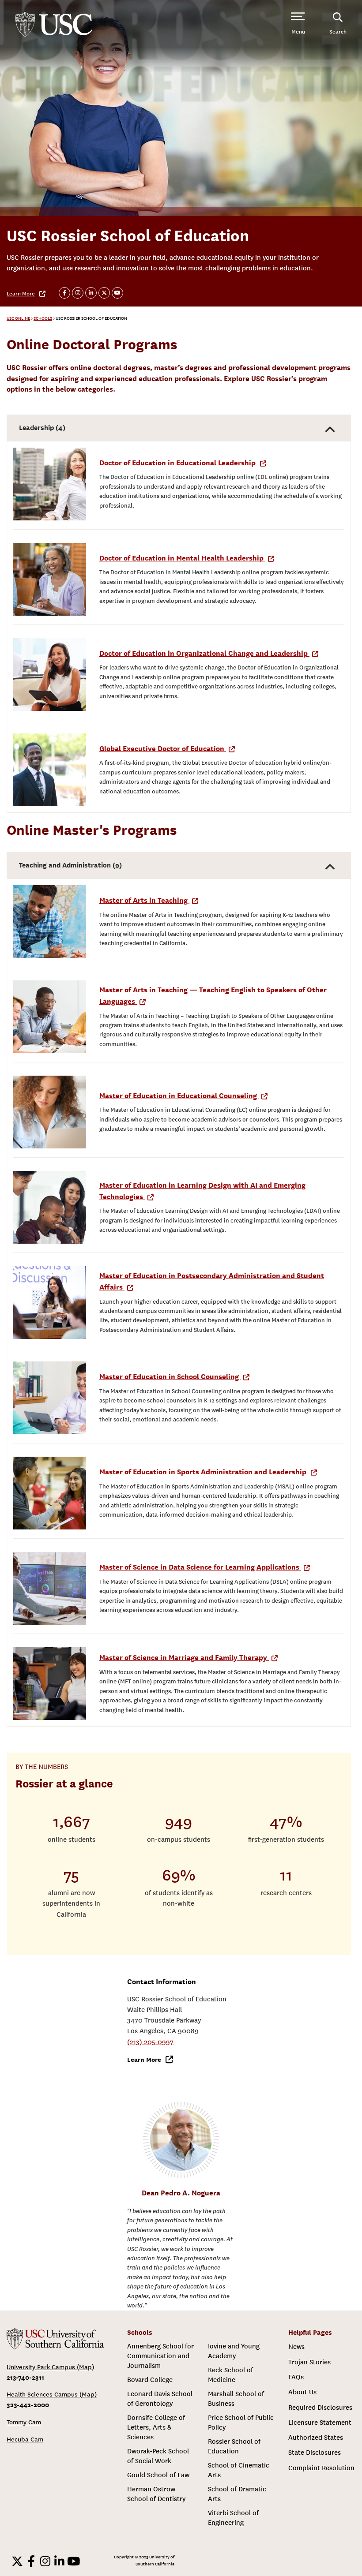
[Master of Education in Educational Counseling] (50, 1112)
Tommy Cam (24, 2422)
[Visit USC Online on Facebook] (64, 293)
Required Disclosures (320, 2408)
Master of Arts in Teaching (144, 900)
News (296, 2347)
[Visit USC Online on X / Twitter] (104, 293)
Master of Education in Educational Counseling (179, 1096)
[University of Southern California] (54, 24)
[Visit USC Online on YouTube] (117, 293)
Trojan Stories (309, 2362)
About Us (302, 2392)
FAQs (296, 2377)
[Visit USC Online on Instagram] (78, 293)
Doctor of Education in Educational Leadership (178, 463)
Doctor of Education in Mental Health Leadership (182, 558)
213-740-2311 (25, 2377)
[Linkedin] (60, 2561)
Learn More (21, 294)
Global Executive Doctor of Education (163, 749)
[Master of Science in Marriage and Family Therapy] (50, 1684)
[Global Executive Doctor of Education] (50, 770)
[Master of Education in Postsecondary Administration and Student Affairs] (50, 1303)
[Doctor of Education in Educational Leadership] (50, 484)
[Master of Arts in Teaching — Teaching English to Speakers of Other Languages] (50, 1017)
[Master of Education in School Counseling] (50, 1398)
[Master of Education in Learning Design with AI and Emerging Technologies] (50, 1207)
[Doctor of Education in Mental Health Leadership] (50, 579)
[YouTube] (74, 2561)
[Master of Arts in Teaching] (50, 922)
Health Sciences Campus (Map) (52, 2395)
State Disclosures (315, 2453)
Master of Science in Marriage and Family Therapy (184, 1658)
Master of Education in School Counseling (170, 1377)
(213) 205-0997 (150, 2042)
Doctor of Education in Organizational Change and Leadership (204, 653)
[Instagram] (45, 2561)
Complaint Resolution (321, 2468)
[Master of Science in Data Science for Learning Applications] (50, 1588)
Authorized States (316, 2438)
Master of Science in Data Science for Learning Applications (200, 1567)
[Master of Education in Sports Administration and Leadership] (50, 1493)
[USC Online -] (55, 2339)
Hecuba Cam (25, 2440)
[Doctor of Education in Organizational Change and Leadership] (50, 675)
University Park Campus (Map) (50, 2367)
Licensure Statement (320, 2423)
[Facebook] (31, 2561)
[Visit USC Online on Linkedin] (91, 293)
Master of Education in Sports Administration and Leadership (204, 1472)
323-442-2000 (28, 2405)
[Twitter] (17, 2561)
